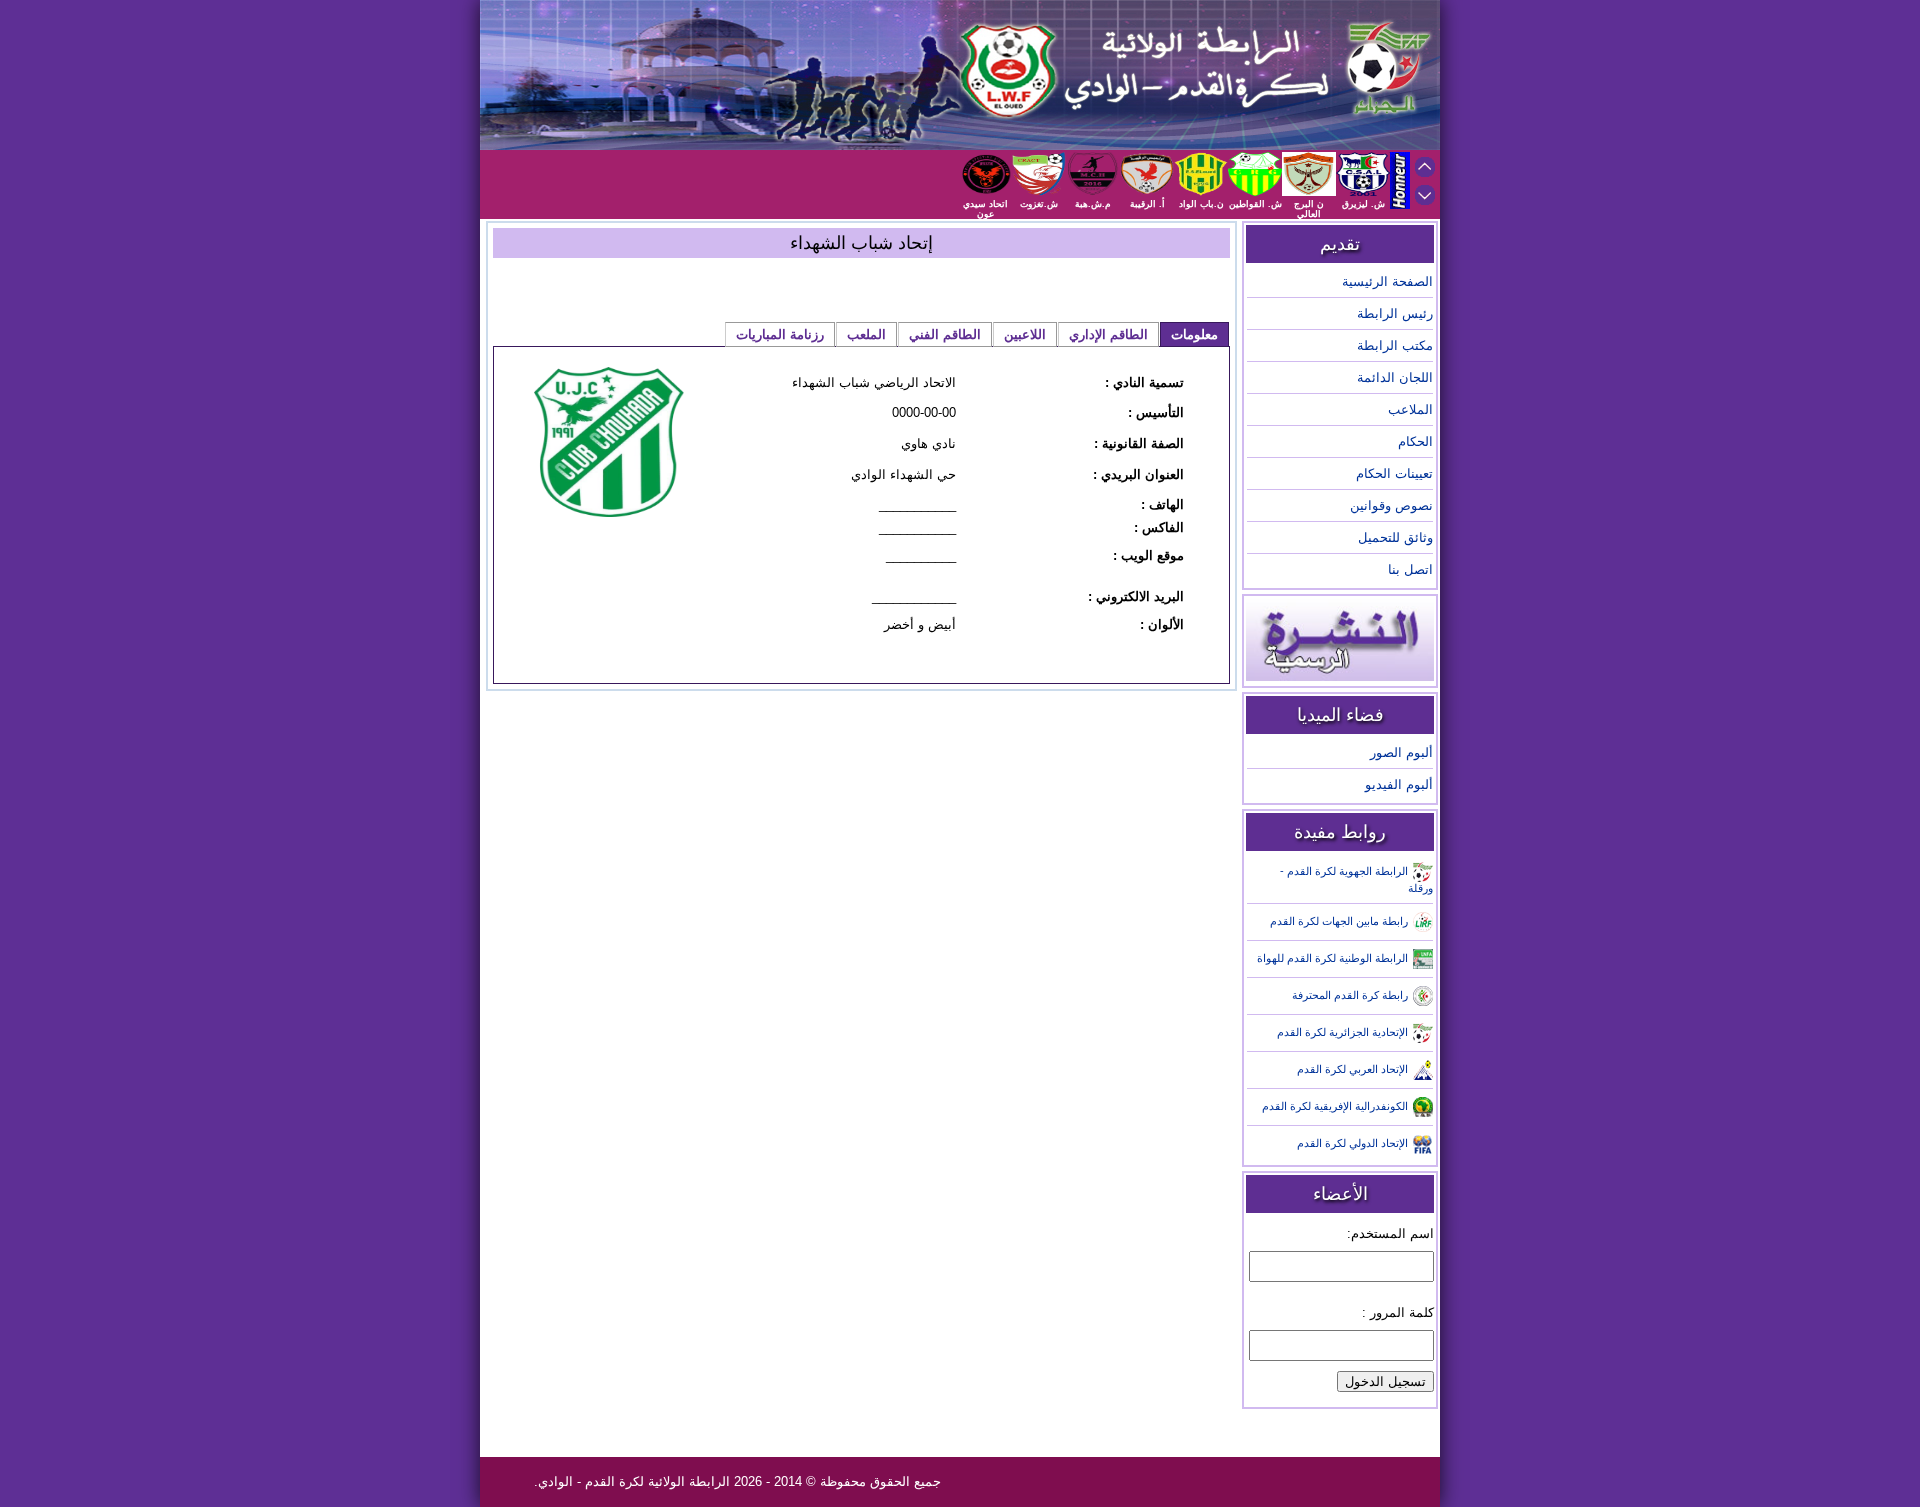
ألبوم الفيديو (1399, 784)
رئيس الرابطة (1395, 313)
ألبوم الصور (1401, 752)
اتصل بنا (1410, 569)
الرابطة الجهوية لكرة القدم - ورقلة (1356, 879)
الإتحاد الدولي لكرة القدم (1352, 1143)
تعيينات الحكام (1394, 473)
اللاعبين (1025, 334)
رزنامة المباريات (780, 334)
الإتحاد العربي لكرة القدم (1352, 1069)
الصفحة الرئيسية (1387, 281)
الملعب (866, 334)
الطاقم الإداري (1108, 334)
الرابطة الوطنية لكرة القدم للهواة (1332, 958)
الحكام (1415, 441)
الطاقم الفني (945, 334)
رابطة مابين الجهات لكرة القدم (1339, 921)
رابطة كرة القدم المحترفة (1350, 995)
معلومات (1194, 334)
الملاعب (1410, 409)
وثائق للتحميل (1395, 537)
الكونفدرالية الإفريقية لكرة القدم (1335, 1106)
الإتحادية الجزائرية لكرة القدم (1342, 1032)
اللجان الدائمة (1395, 377)
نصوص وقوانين (1391, 505)
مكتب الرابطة (1395, 345)
